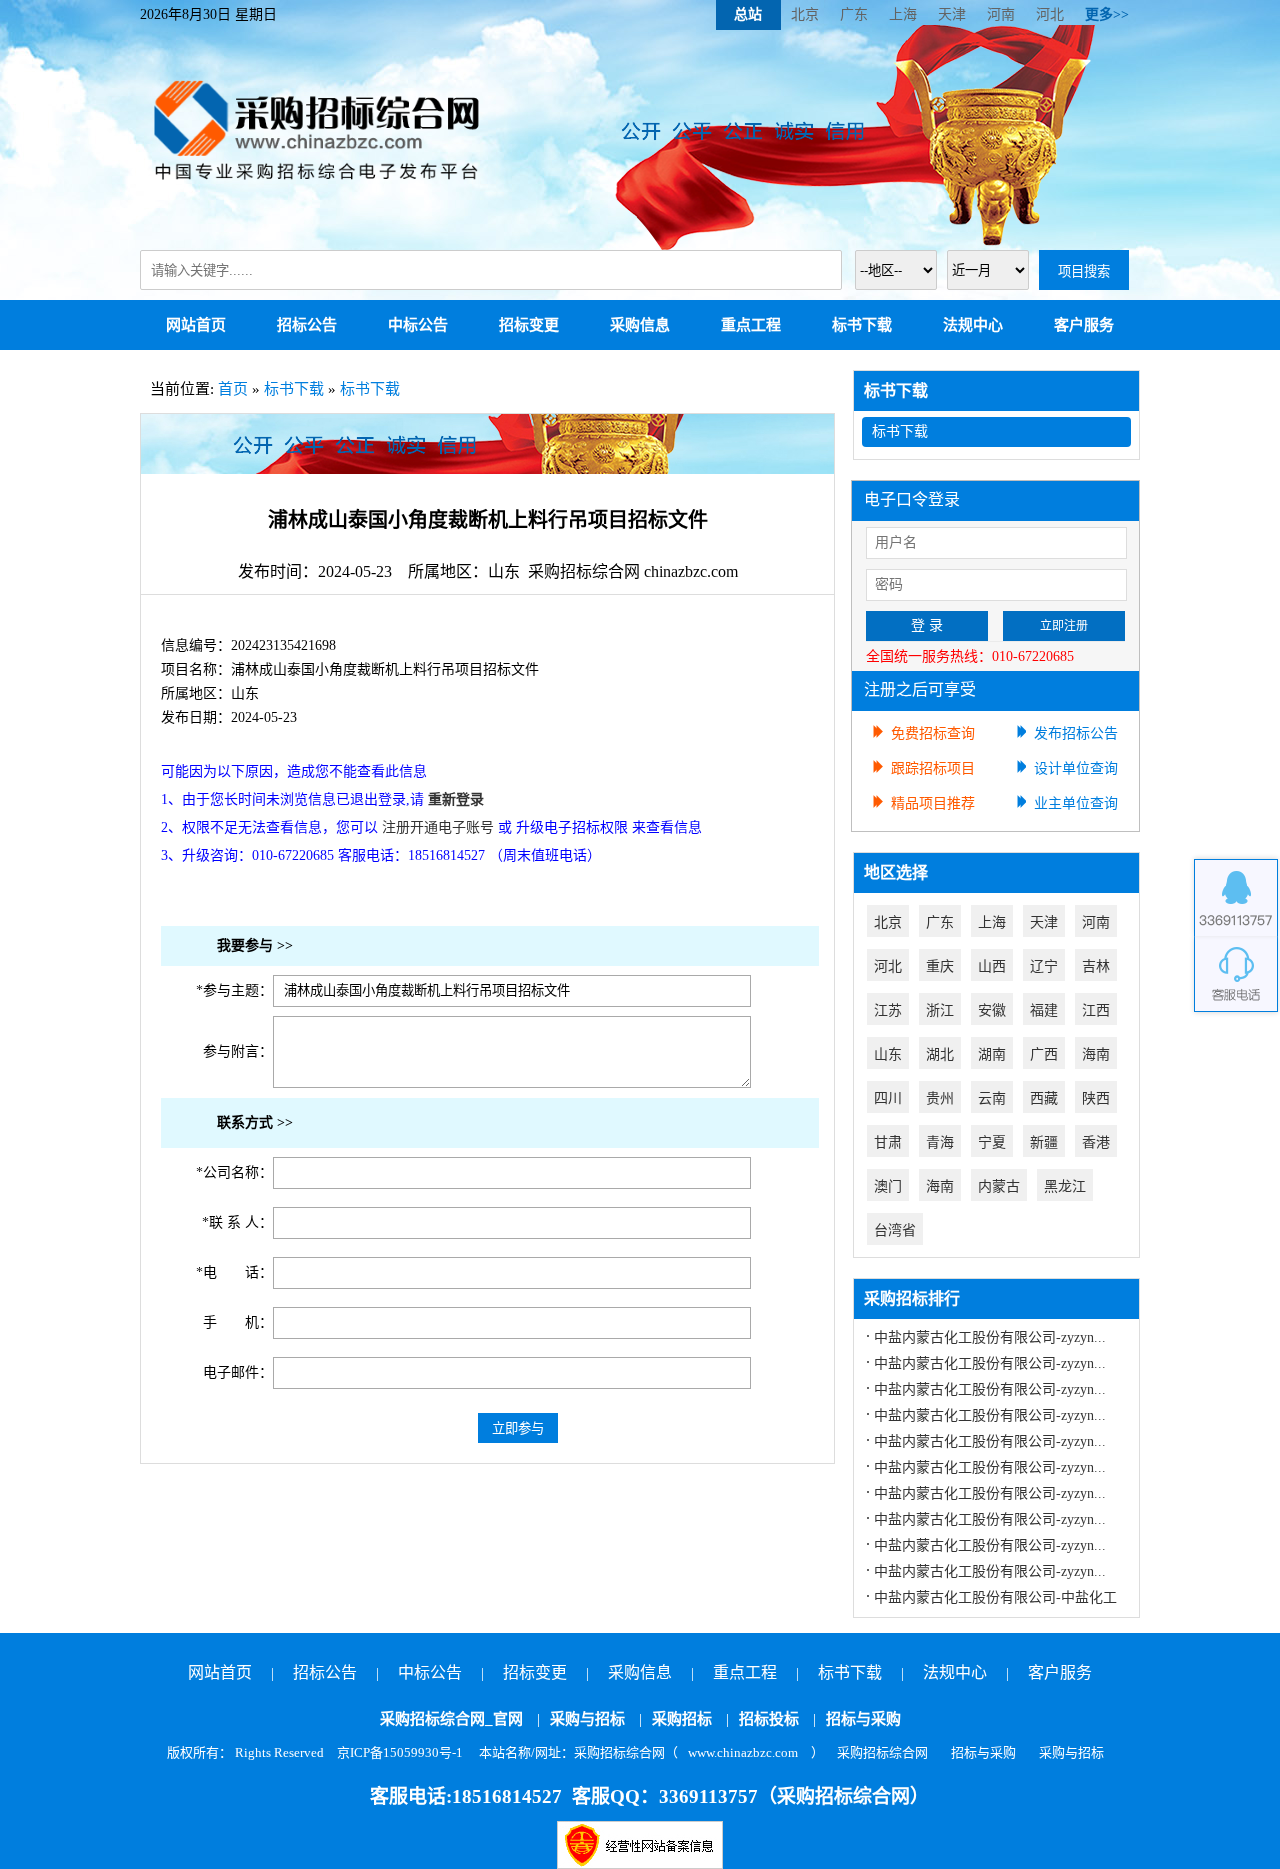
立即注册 (1064, 626)
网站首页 (196, 325)
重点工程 (751, 325)
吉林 (1096, 966)
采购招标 (682, 1719)
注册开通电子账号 (438, 827)
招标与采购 (863, 1719)
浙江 (940, 1010)
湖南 (992, 1054)
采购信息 (640, 325)
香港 (1096, 1142)
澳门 (888, 1186)
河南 (1001, 14)
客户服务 (1084, 325)
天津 (952, 14)
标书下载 (862, 325)
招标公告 (307, 325)
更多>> (1107, 14)
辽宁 (1044, 966)
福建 (1044, 1010)
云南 (992, 1098)
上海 (903, 14)
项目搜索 (1084, 271)
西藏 (1044, 1098)
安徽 (992, 1010)
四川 (888, 1098)
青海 (940, 1142)
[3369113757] (1236, 897)
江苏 (888, 1010)
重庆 (940, 966)
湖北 (940, 1054)
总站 (748, 14)
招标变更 (529, 325)
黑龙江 (1065, 1186)
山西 (992, 966)
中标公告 (418, 325)
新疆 (1044, 1142)
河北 (1050, 14)
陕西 (1096, 1098)
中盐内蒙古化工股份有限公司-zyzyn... (990, 1337)
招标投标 (769, 1719)
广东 (854, 14)
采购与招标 (587, 1719)
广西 (1044, 1054)
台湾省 (895, 1230)
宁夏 (992, 1142)
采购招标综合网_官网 (451, 1719)
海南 (1096, 1054)
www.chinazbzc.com (743, 1752)
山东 (888, 1054)
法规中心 (973, 325)
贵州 (940, 1098)
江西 (1096, 1010)
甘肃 (888, 1142)
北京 (805, 14)
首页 (233, 389)
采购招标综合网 (882, 1752)
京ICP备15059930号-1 (400, 1752)
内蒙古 (999, 1186)
